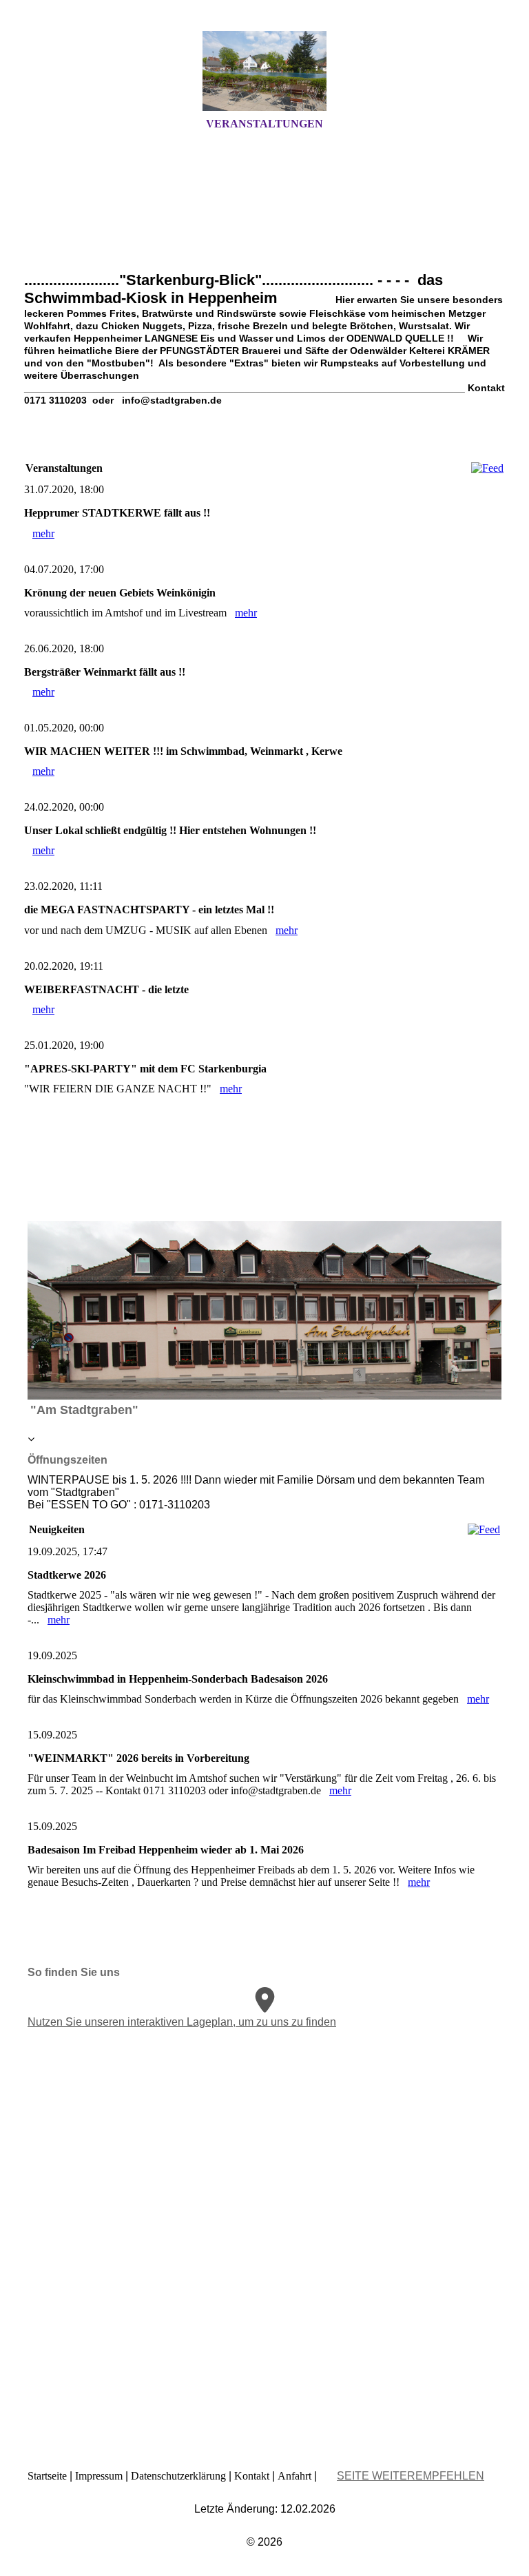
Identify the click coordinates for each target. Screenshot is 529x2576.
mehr (43, 533)
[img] (264, 71)
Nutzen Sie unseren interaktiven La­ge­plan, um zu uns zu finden (182, 2022)
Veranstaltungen (264, 124)
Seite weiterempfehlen (411, 2476)
